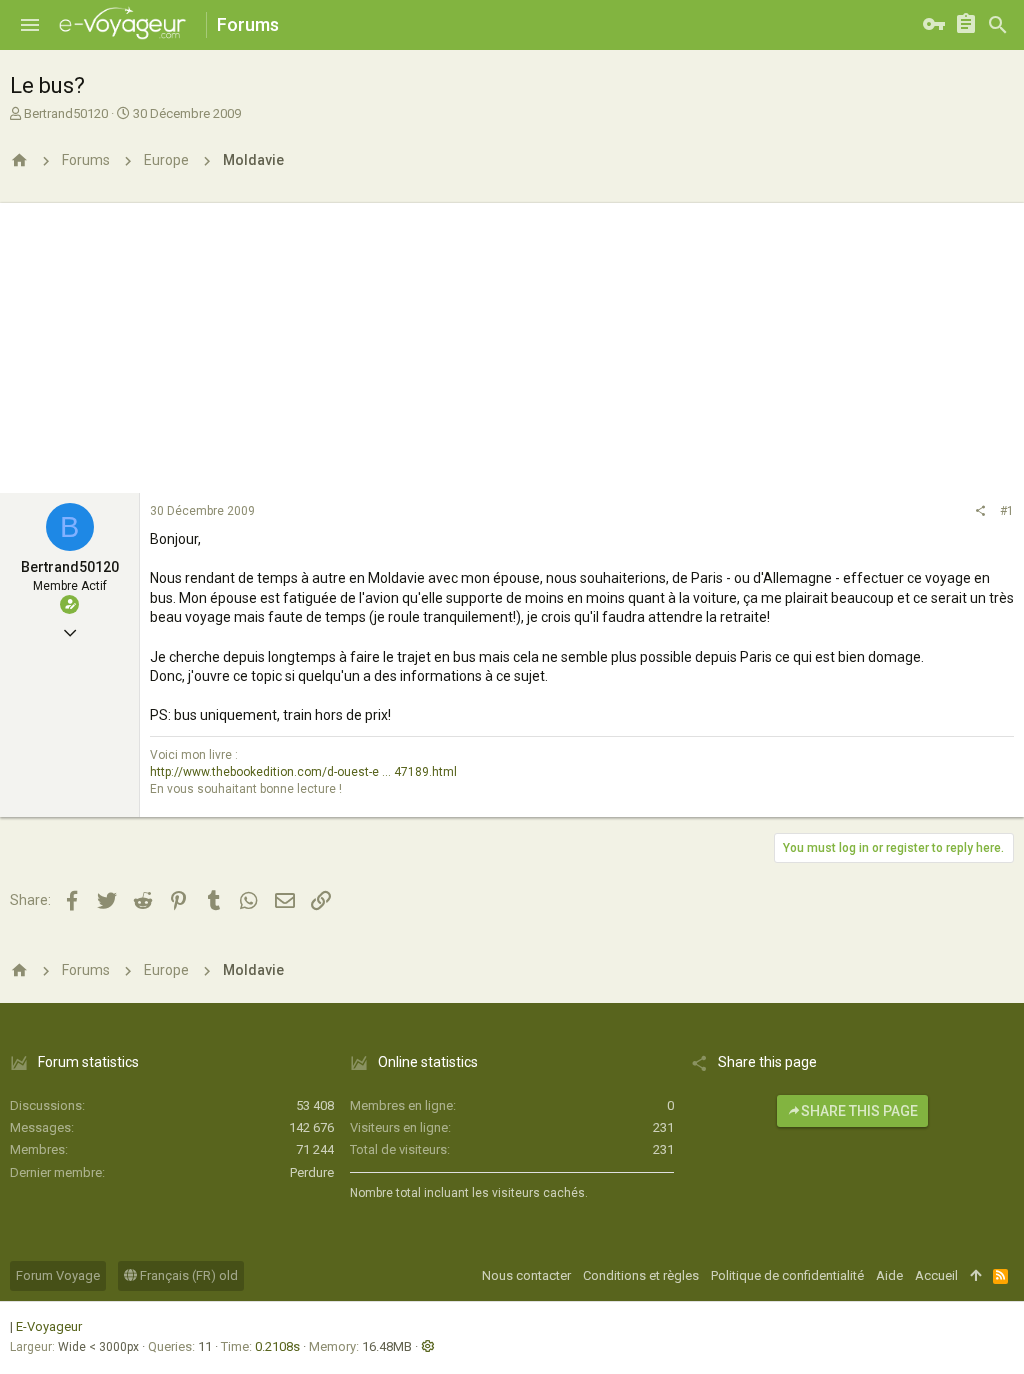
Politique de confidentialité (787, 1275)
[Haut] (975, 1276)
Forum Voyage (58, 1275)
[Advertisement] (512, 343)
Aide (889, 1275)
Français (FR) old (187, 1275)
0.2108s (277, 1346)
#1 (1007, 511)
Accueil (936, 1275)
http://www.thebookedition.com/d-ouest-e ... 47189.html (303, 772)
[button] (30, 25)
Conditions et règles (641, 1275)
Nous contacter (526, 1275)
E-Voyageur (49, 1326)
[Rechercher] (998, 25)
